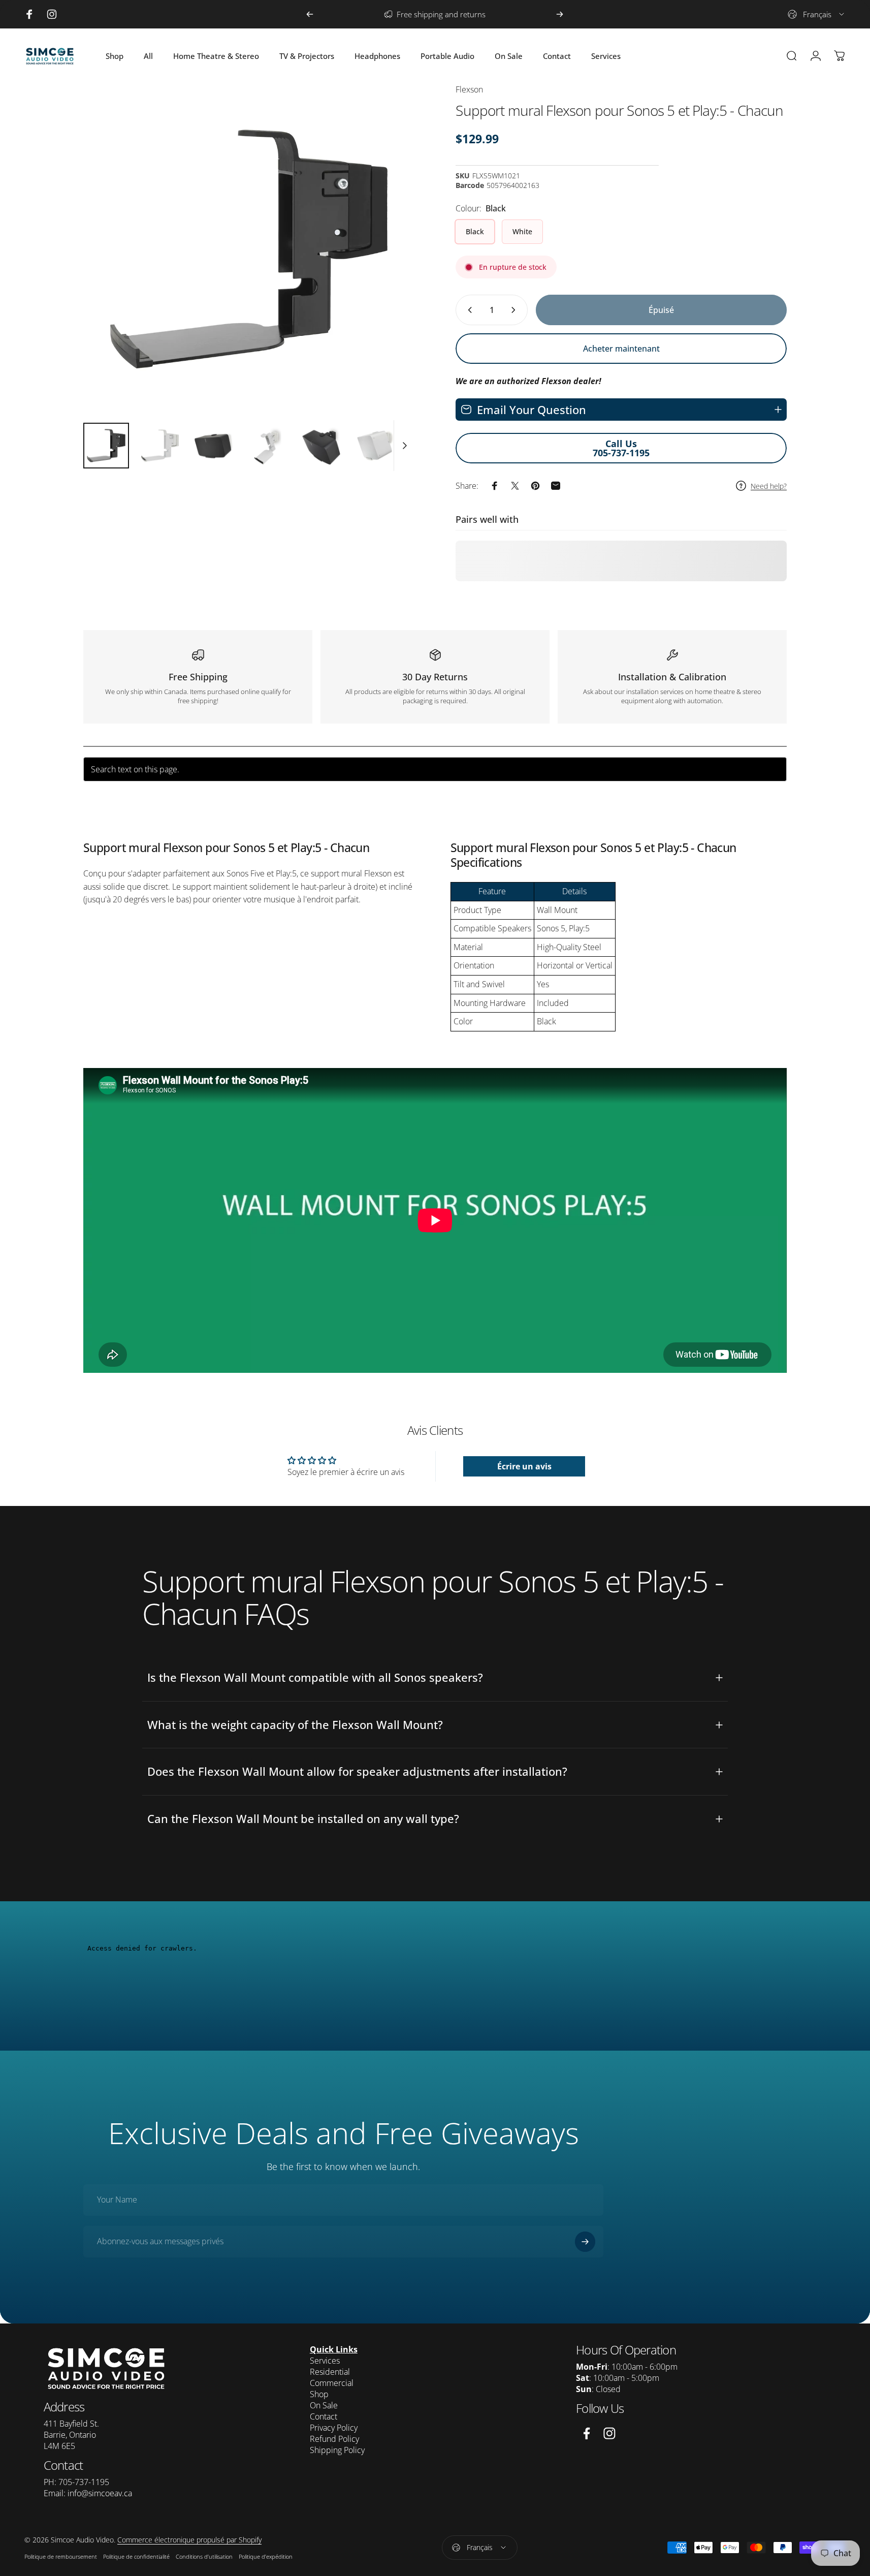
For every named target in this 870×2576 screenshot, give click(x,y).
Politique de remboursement (61, 2556)
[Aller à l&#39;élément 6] (375, 446)
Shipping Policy (337, 2450)
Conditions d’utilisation (204, 2556)
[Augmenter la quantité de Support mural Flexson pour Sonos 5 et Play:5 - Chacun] (515, 310)
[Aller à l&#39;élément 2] (160, 446)
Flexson (469, 89)
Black (475, 231)
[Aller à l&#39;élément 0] (106, 446)
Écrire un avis (524, 1466)
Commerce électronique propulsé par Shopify (189, 2540)
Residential (330, 2372)
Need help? (769, 486)
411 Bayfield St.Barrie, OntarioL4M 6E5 (71, 2435)
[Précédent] (310, 14)
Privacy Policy (334, 2428)
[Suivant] (560, 14)
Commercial (332, 2383)
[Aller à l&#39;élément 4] (268, 446)
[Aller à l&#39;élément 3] (214, 446)
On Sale (324, 2405)
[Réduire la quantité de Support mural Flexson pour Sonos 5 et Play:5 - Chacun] (468, 310)
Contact (324, 2416)
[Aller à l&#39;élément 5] (321, 446)
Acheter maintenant (621, 349)
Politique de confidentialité (136, 2556)
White (522, 231)
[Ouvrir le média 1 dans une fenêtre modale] (249, 249)
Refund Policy (334, 2439)
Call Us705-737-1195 (621, 448)
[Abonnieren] (585, 2242)
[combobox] (817, 14)
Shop (319, 2394)
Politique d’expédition (266, 2556)
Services (325, 2361)
